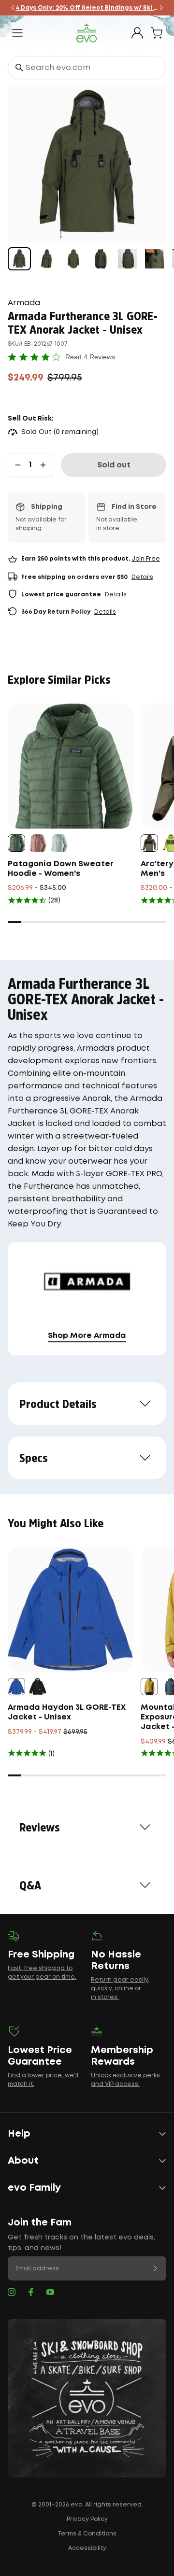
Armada (24, 303)
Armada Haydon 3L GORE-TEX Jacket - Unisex (67, 1712)
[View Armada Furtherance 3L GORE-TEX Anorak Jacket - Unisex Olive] (19, 259)
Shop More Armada (87, 1336)
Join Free (146, 559)
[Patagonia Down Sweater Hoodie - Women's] (70, 766)
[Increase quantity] (43, 465)
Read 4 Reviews (90, 357)
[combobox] (87, 68)
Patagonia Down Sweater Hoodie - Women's (61, 869)
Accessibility (87, 2548)
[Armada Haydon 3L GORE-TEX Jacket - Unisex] (70, 1610)
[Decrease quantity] (18, 465)
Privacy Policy (87, 2519)
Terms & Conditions (87, 2534)
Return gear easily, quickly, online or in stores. (120, 1989)
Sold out (114, 465)
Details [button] (142, 577)
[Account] (137, 33)
